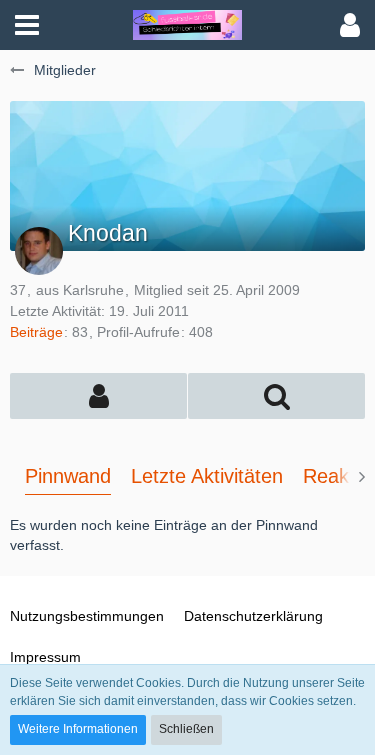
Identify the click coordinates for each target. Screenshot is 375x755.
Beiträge (36, 332)
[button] (27, 25)
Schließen (186, 729)
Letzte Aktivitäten (207, 476)
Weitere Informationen (78, 729)
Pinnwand (68, 476)
